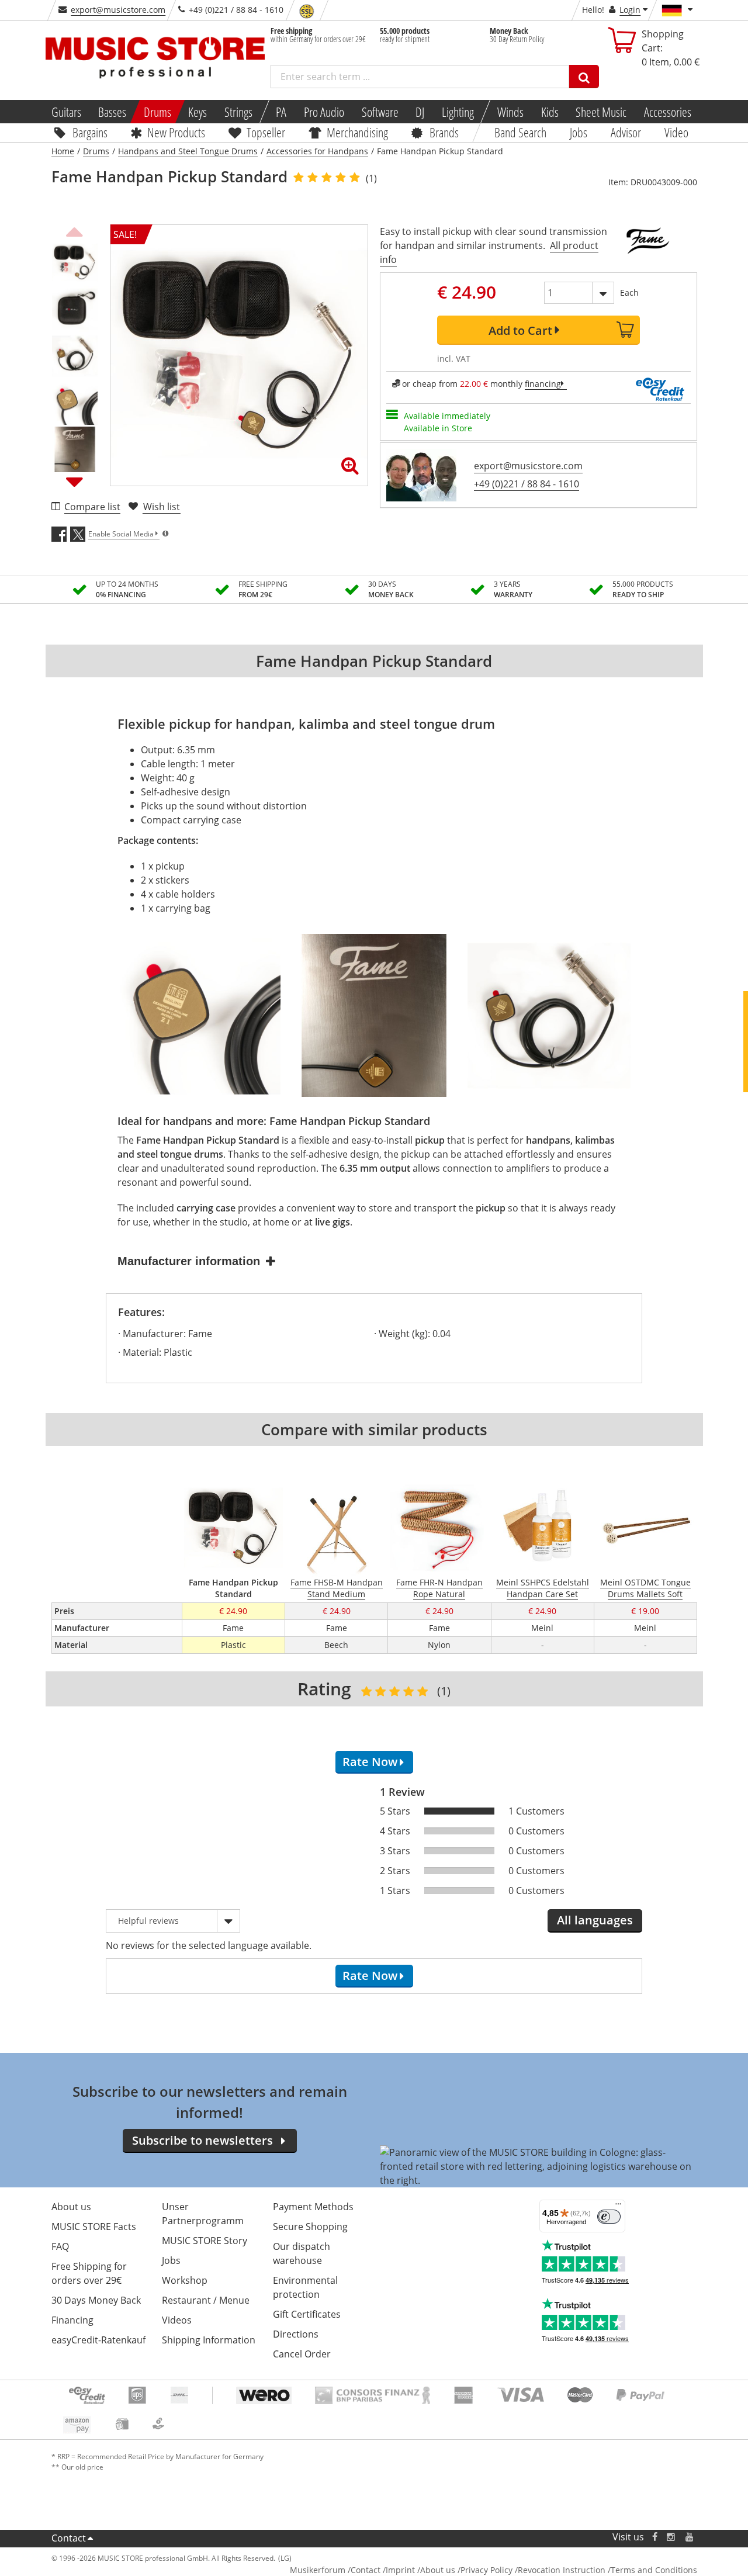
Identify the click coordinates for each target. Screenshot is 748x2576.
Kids (549, 112)
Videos (177, 2320)
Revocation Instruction (562, 2570)
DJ (420, 112)
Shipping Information (209, 2340)
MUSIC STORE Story (205, 2241)
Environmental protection (305, 2287)
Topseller (266, 132)
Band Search (520, 132)
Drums (157, 112)
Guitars (66, 112)
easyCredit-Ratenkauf (98, 2340)
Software (380, 112)
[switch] (609, 2217)
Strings (238, 112)
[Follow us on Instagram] (671, 2537)
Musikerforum (318, 2570)
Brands (444, 132)
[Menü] (618, 2207)
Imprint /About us (420, 2570)
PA (281, 112)
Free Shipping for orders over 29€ (89, 2273)
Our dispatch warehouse (302, 2253)
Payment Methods (313, 2207)
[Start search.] (584, 77)
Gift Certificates (307, 2314)
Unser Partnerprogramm (203, 2214)
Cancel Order (302, 2354)
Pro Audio (324, 112)
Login (630, 10)
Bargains (89, 132)
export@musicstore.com (118, 10)
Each (629, 292)
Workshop (185, 2280)
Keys (198, 112)
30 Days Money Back (96, 2300)
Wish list (162, 507)
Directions (296, 2334)
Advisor (626, 132)
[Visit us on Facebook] (654, 2537)
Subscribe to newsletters (202, 2140)
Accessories (668, 112)
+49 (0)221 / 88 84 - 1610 (527, 484)
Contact (69, 2538)
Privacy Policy (486, 2570)
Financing (72, 2320)
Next (75, 482)
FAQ (60, 2246)
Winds (510, 112)
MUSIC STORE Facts (94, 2227)
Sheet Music (601, 112)
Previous (75, 230)
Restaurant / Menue (206, 2300)
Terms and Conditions (654, 2570)
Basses (112, 112)
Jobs (579, 132)
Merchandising (357, 132)
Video (676, 132)
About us (71, 2207)
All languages (595, 1920)
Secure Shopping (310, 2227)
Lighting (458, 112)
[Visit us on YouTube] (690, 2537)
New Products (176, 132)
